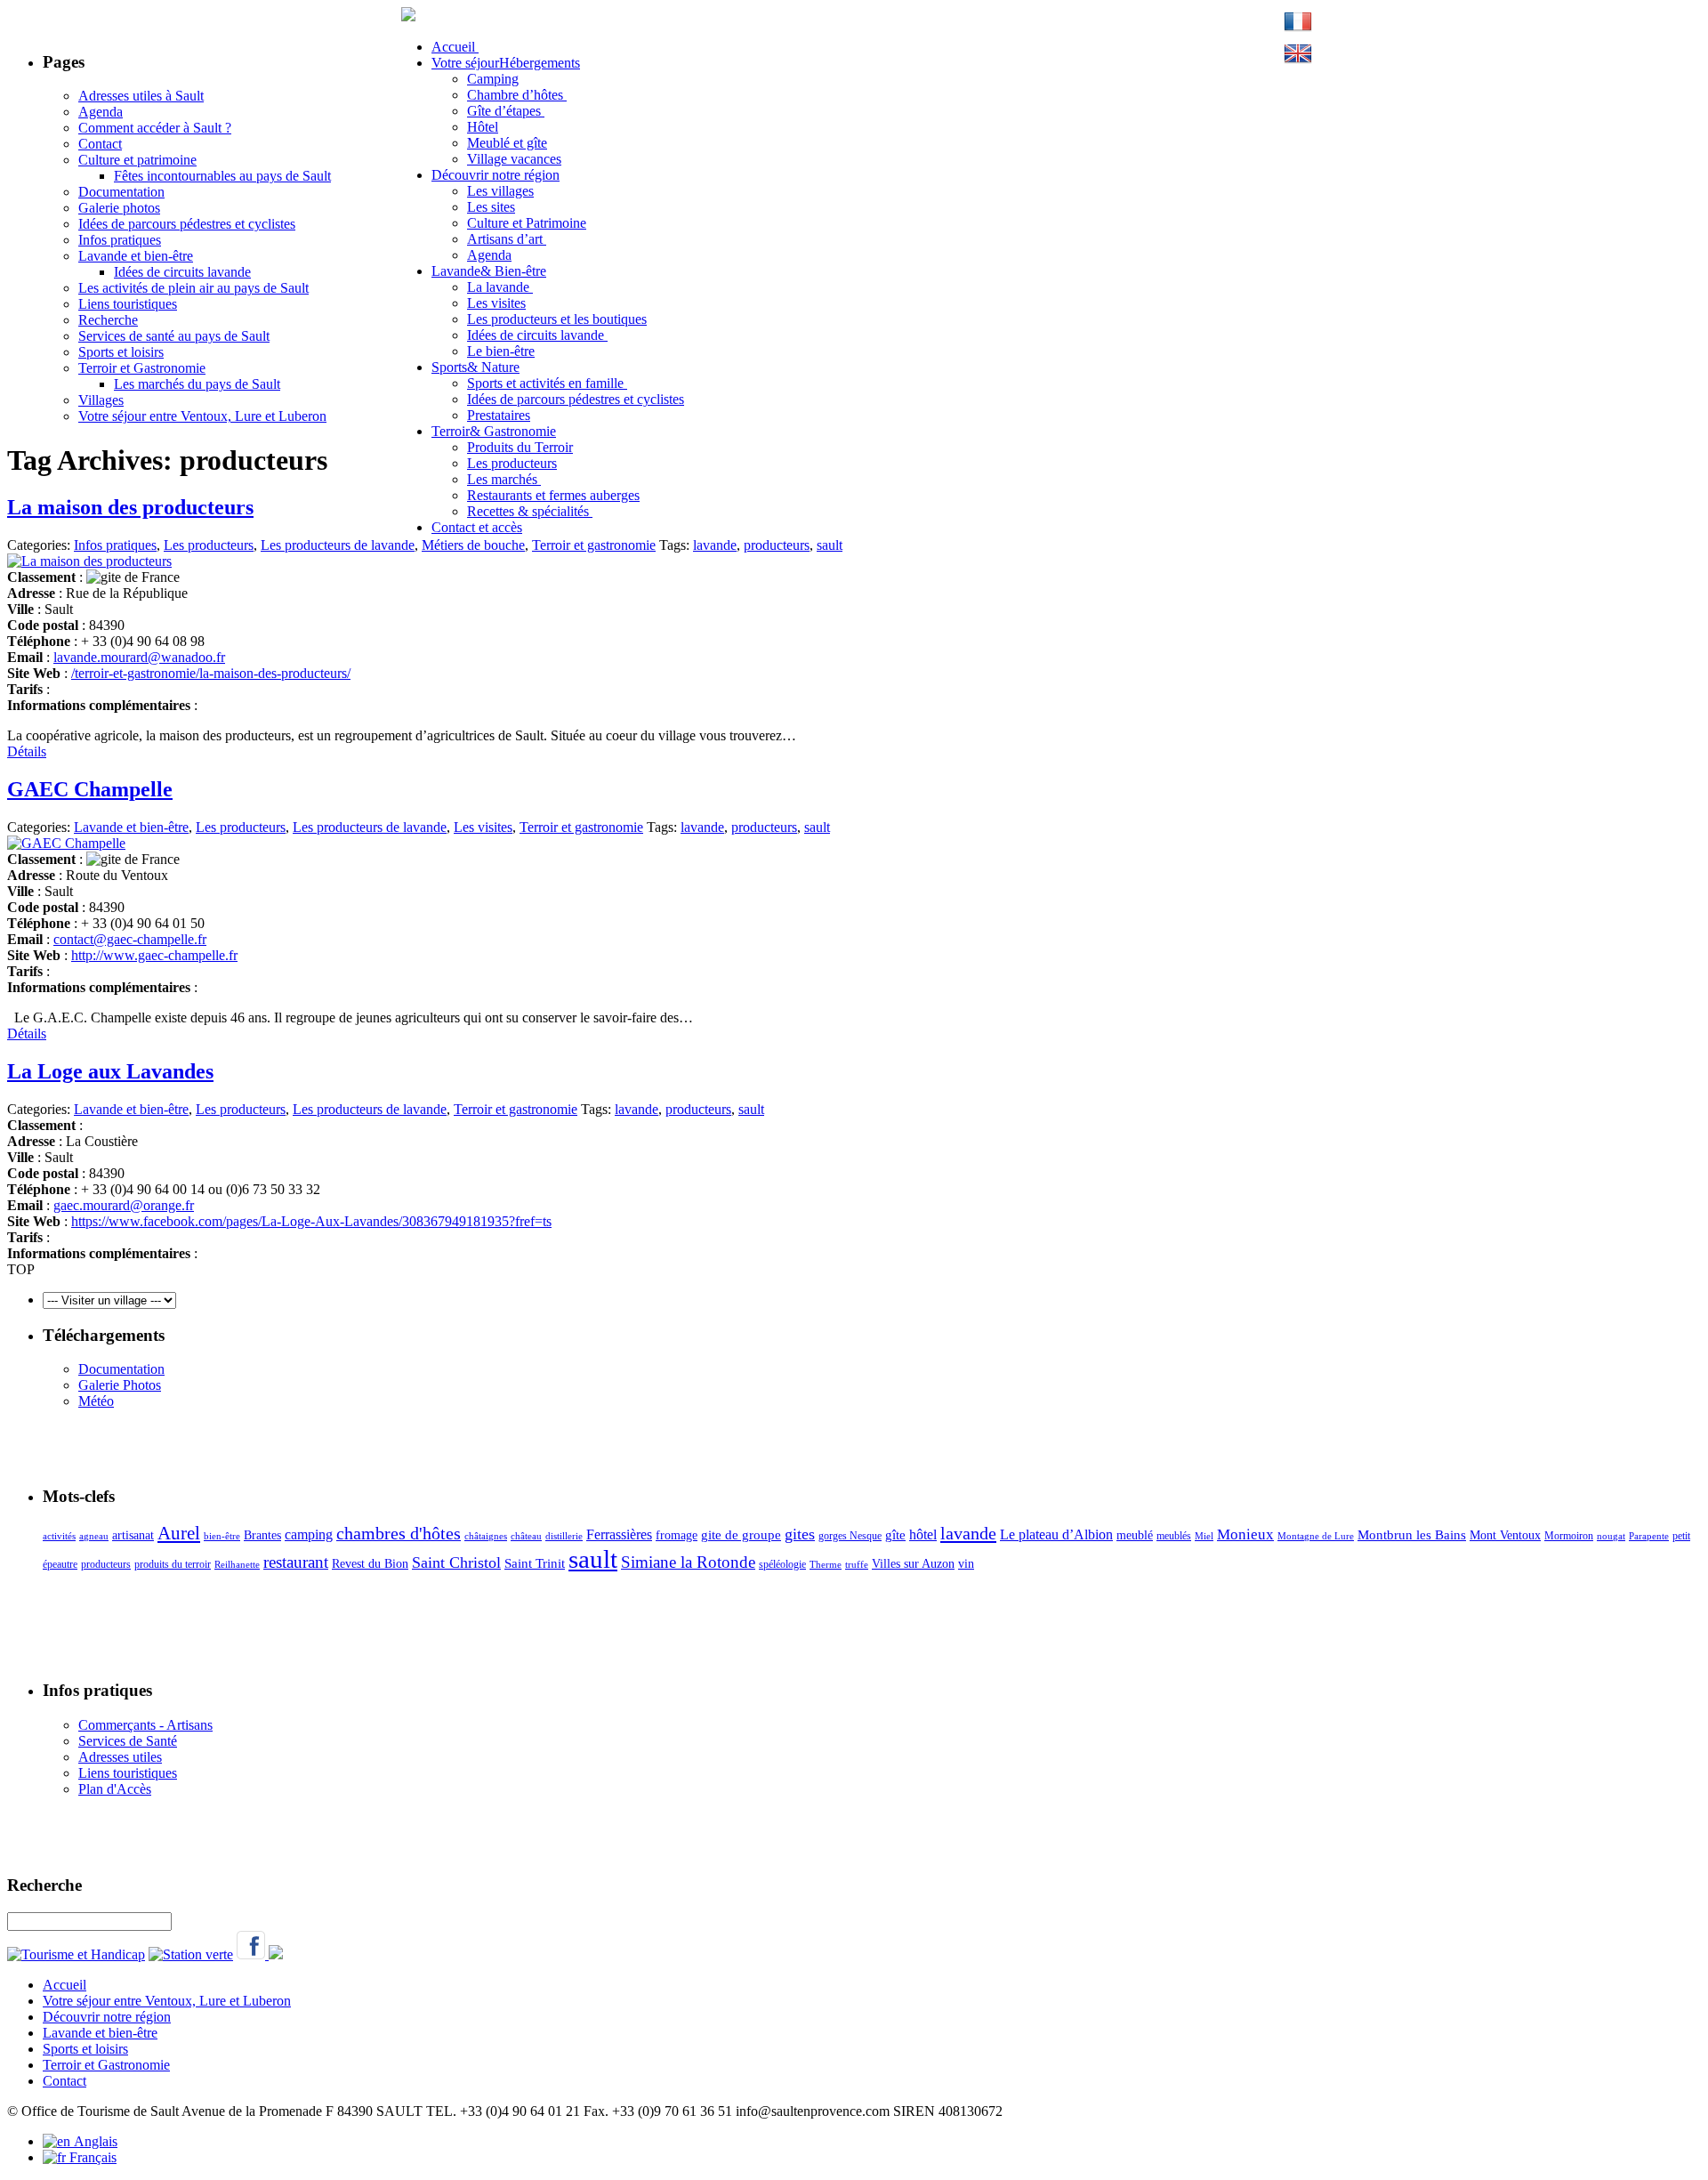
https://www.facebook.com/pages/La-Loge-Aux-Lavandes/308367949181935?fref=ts (311, 1221)
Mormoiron (1569, 1536)
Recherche (108, 320)
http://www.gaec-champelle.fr (154, 955)
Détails (27, 751)
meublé (1135, 1535)
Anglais (94, 2141)
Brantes (262, 1535)
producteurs (777, 545)
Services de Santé (128, 1741)
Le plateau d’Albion (1056, 1534)
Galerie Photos (120, 1385)
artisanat (133, 1535)
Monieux (1245, 1534)
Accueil (64, 1985)
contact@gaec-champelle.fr (130, 939)
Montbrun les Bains (1412, 1535)
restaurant (296, 1562)
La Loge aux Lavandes (110, 1071)
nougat (1611, 1536)
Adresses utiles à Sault (141, 96)
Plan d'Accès (115, 1789)
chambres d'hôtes (399, 1534)
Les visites (483, 827)
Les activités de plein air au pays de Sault (193, 288)
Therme (826, 1565)
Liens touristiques (128, 304)
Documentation (121, 192)
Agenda (101, 112)
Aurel (179, 1533)
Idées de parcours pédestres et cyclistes (187, 224)
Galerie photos (119, 208)
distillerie (564, 1536)
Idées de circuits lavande (182, 272)
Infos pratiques (120, 240)
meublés (1174, 1536)
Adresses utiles (120, 1757)
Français (91, 2157)
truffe (857, 1565)
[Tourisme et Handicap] (76, 1954)
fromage (677, 1535)
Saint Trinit (535, 1563)
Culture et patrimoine (137, 160)
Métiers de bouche (473, 545)
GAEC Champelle (90, 789)
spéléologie (782, 1564)
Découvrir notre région (107, 2017)
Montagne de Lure (1316, 1536)
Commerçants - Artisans (145, 1725)
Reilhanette (237, 1565)
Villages (101, 400)
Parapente (1649, 1536)
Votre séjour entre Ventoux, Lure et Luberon (202, 416)
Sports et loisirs (121, 352)
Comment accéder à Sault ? (155, 128)
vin (966, 1564)
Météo (96, 1401)
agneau (94, 1536)
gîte (895, 1535)
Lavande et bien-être (136, 256)
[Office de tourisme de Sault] (408, 16)
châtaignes (486, 1536)
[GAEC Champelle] (66, 843)
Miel (1204, 1536)
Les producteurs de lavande (338, 545)
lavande (715, 545)
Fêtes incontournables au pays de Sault (222, 176)
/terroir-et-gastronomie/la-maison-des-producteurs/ (211, 673)
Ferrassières (619, 1534)
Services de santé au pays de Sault (174, 336)
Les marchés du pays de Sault (197, 384)
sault (830, 545)
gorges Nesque (850, 1536)
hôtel (923, 1534)
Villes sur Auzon (913, 1564)
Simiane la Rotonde (688, 1562)
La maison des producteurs (130, 507)
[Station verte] (191, 1954)
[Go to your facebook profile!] (253, 1954)
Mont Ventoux (1505, 1535)
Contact (100, 144)
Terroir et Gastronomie (142, 368)
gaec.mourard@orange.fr (124, 1205)
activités (59, 1536)
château (526, 1536)
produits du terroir (173, 1564)
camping (309, 1534)
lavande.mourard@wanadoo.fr (139, 657)
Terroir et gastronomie (594, 545)
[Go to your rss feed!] (276, 1954)
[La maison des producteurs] (89, 561)
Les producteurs (209, 545)
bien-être (222, 1536)
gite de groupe (741, 1535)
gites (800, 1534)
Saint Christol (456, 1562)
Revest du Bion (370, 1564)
